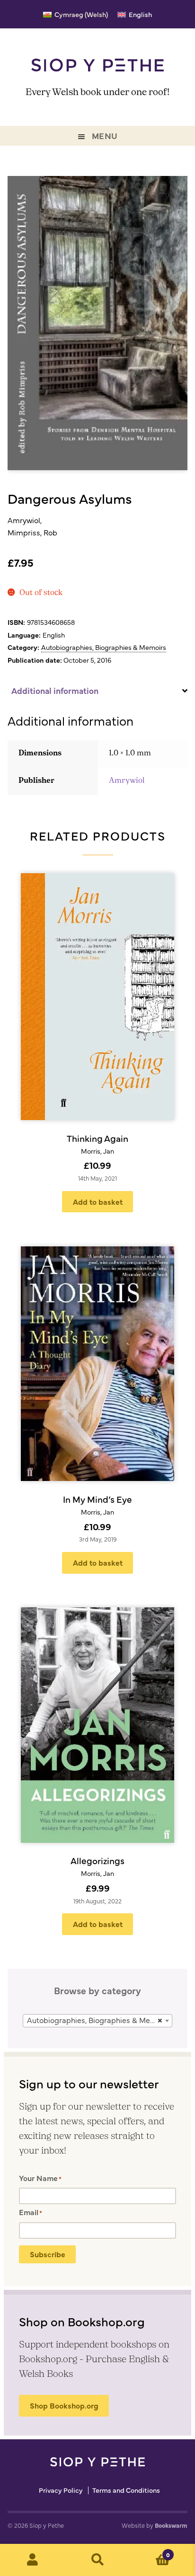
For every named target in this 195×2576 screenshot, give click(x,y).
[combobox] (97, 2021)
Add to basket (98, 1201)
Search (97, 2560)
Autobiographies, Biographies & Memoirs (104, 647)
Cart (150, 2551)
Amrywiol (127, 781)
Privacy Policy (61, 2490)
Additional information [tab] (55, 690)
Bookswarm (171, 2525)
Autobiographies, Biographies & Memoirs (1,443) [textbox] (99, 2020)
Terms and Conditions (126, 2490)
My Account (32, 2560)
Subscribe (48, 2254)
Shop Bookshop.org (64, 2405)
